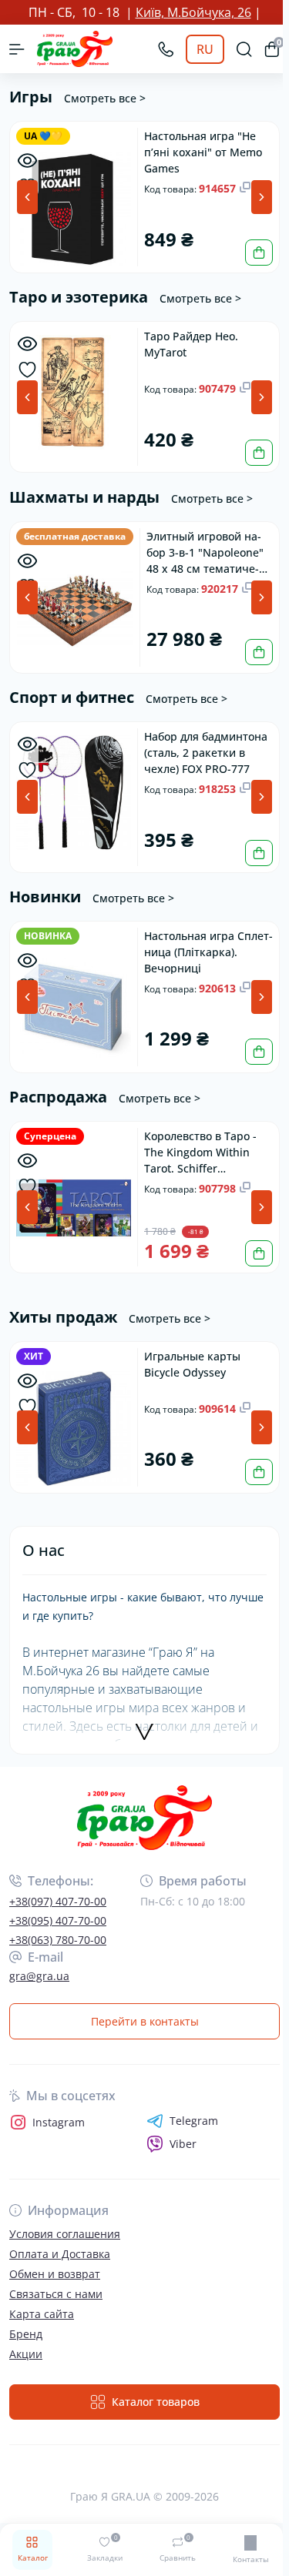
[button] (262, 197)
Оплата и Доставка (60, 2254)
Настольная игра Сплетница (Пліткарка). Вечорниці (208, 951)
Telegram (194, 2121)
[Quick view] (27, 161)
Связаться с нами (56, 2294)
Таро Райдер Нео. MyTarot (191, 344)
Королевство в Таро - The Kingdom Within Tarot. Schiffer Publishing (200, 1151)
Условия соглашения (65, 2234)
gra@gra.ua (39, 1976)
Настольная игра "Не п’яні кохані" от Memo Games (203, 151)
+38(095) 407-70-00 (58, 1920)
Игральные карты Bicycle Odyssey (192, 1364)
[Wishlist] (27, 370)
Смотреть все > (105, 98)
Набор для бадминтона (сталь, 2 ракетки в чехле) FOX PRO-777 (206, 752)
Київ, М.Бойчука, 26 (193, 12)
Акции (26, 2354)
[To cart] (259, 253)
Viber (183, 2144)
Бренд (26, 2334)
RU (205, 49)
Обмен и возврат (55, 2274)
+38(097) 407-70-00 (58, 1901)
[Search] (244, 49)
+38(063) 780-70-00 (58, 1940)
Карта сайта (42, 2314)
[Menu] (17, 49)
